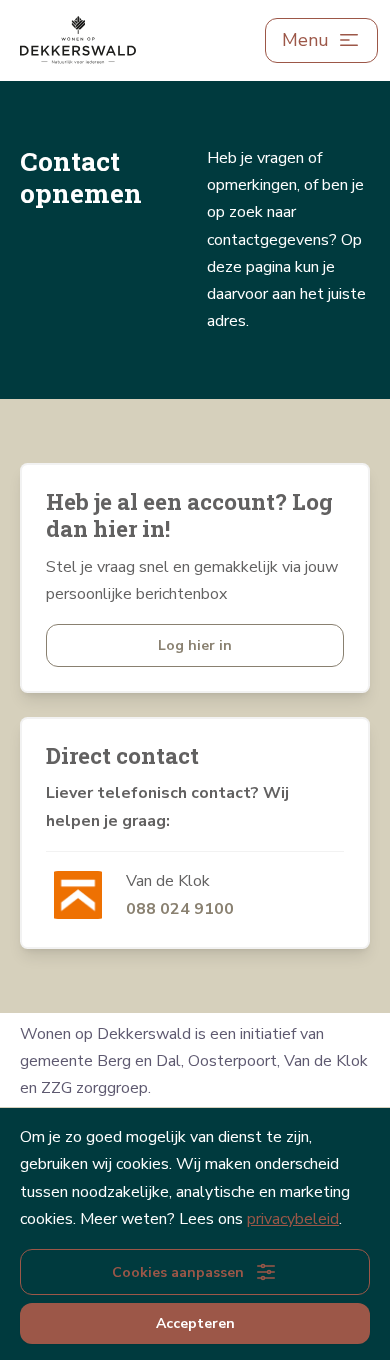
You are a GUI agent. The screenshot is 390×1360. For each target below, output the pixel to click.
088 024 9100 (180, 909)
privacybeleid (293, 1219)
